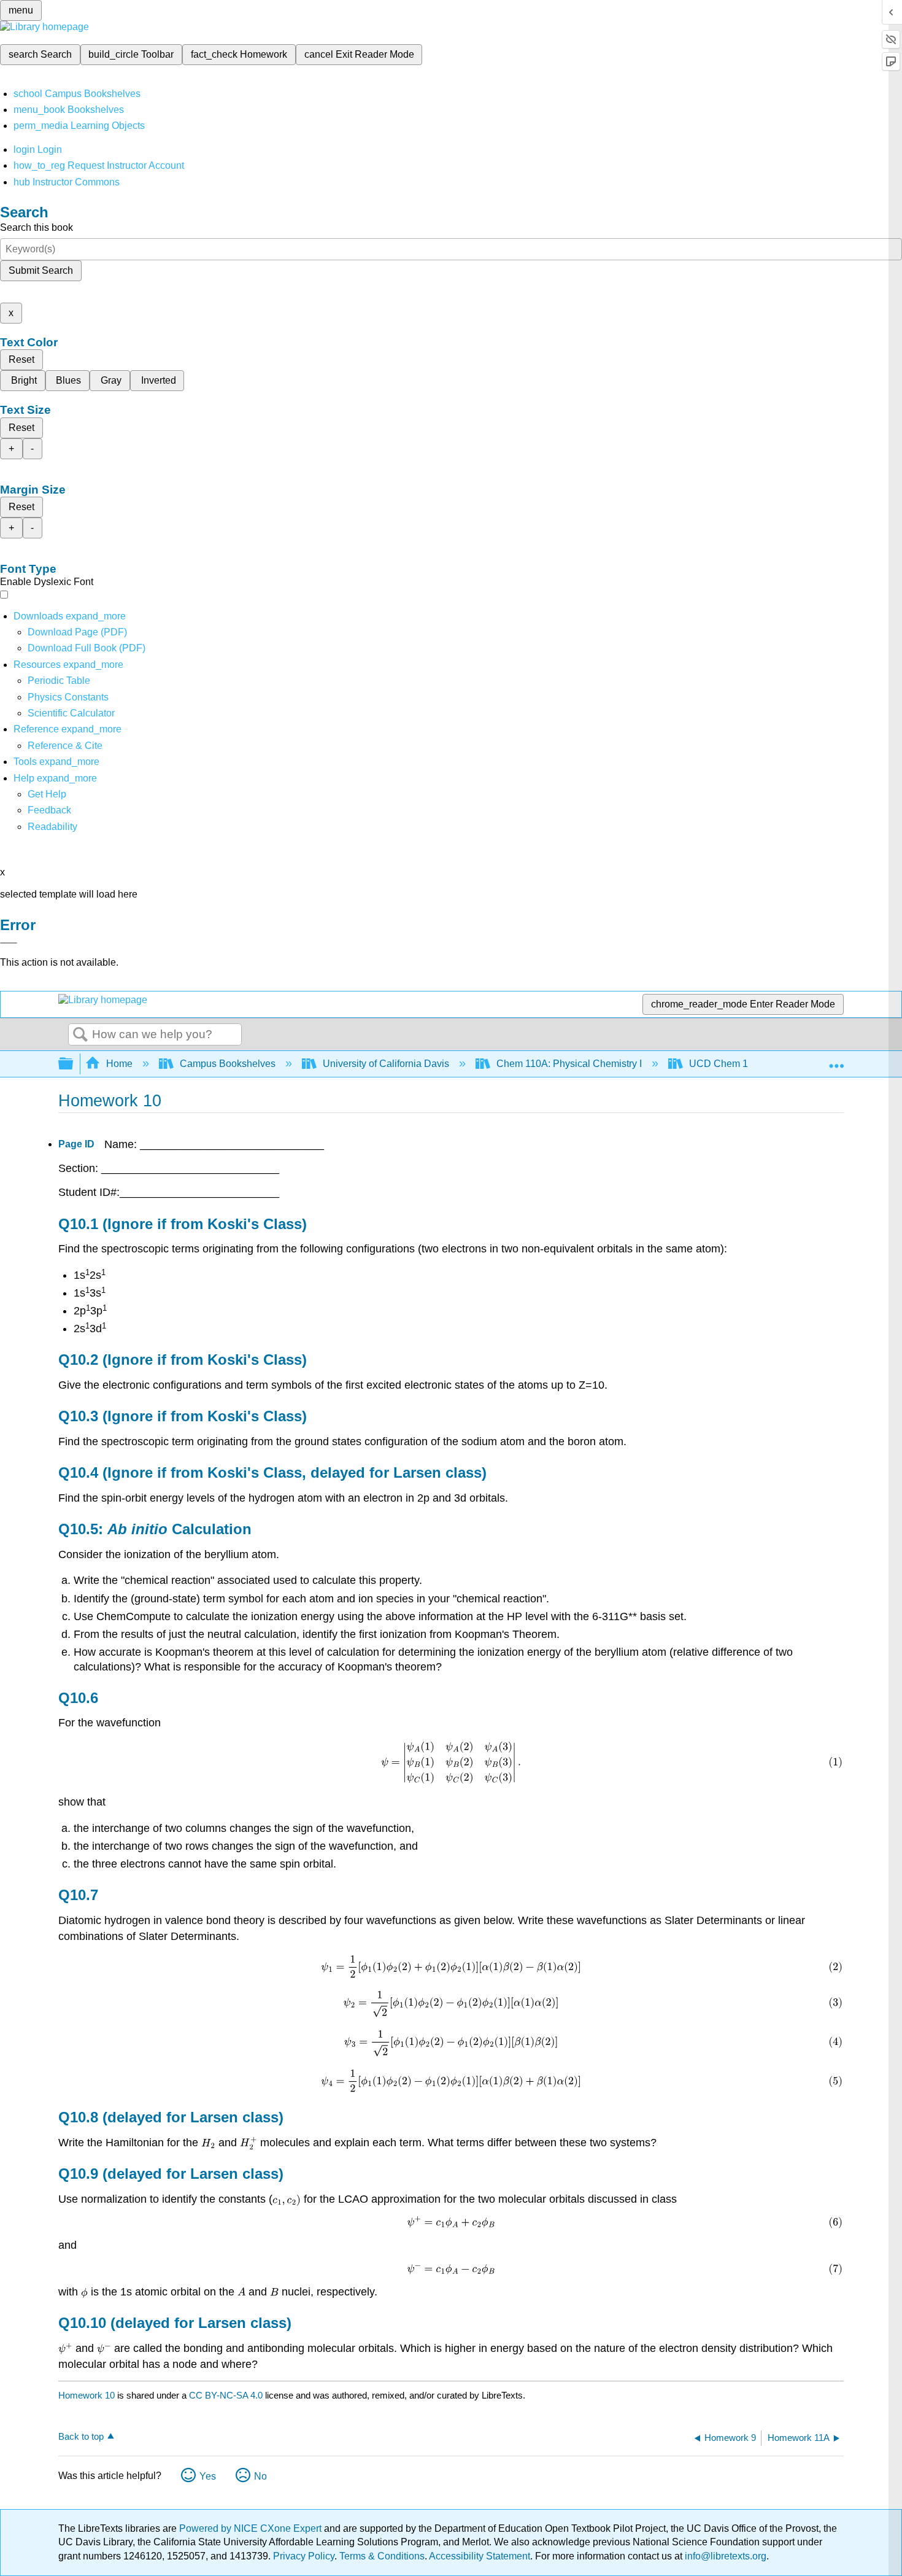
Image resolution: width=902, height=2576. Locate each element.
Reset (21, 359)
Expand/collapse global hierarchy (74, 1064)
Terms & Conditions (382, 2556)
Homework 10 (87, 2395)
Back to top (81, 2436)
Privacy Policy (304, 2556)
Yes (208, 2476)
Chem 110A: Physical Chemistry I (569, 1064)
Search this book (37, 227)
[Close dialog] (9, 943)
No (260, 2476)
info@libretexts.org (724, 2556)
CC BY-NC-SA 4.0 (226, 2395)
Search (80, 1035)
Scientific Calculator (71, 713)
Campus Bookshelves (228, 1064)
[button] (49, 810)
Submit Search (41, 270)
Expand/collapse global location (836, 1060)
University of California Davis (386, 1064)
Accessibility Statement (480, 2556)
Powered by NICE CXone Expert (252, 2528)
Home (119, 1064)
